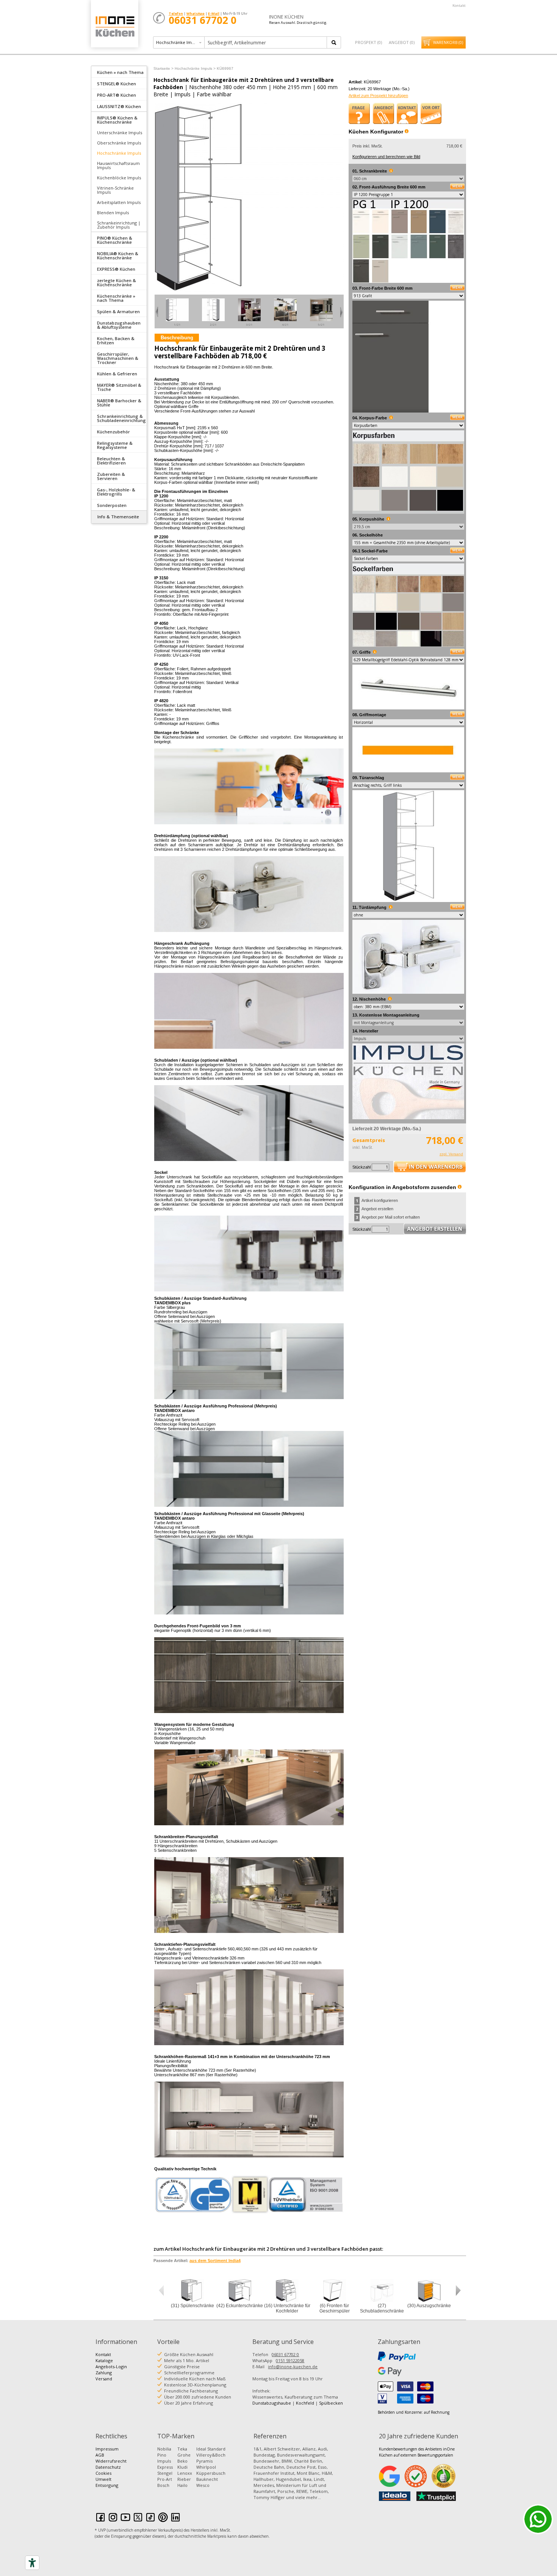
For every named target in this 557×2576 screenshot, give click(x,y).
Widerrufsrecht (111, 2461)
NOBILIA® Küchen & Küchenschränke (118, 256)
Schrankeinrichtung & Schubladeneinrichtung (121, 418)
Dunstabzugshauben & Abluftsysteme (119, 325)
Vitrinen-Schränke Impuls (115, 190)
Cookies (103, 2473)
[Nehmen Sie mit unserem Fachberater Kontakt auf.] (407, 113)
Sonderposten (112, 505)
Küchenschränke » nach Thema (116, 298)
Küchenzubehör (113, 432)
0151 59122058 (290, 2360)
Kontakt (459, 5)
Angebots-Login (111, 2367)
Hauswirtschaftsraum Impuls (118, 165)
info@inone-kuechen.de (293, 2367)
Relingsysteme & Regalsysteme (115, 445)
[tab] (119, 72)
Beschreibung (177, 338)
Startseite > (164, 68)
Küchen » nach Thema (120, 72)
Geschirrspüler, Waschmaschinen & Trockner (118, 358)
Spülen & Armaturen (118, 311)
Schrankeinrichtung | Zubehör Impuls (119, 225)
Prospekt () (368, 42)
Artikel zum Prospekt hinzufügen (378, 96)
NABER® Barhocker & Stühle (119, 403)
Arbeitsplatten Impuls (119, 202)
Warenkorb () (448, 42)
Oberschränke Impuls (119, 143)
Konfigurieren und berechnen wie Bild (386, 157)
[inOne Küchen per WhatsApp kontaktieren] (538, 2519)
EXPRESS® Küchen (116, 269)
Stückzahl (361, 1167)
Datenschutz (108, 2467)
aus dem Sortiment (215, 2261)
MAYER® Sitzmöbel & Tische (119, 387)
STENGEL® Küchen (117, 84)
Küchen (114, 26)
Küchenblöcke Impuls (119, 178)
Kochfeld (305, 2403)
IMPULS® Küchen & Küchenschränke (117, 120)
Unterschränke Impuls (120, 133)
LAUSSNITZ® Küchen (119, 106)
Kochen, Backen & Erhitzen (116, 340)
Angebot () (402, 42)
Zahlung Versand (104, 2376)
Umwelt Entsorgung (107, 2482)
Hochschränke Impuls (119, 153)
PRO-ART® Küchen (117, 95)
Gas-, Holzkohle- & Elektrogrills (116, 492)
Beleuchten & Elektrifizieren (111, 461)
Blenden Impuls (113, 213)
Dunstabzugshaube (272, 2403)
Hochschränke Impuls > (195, 68)
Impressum (107, 2449)
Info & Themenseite (118, 517)
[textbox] (266, 42)
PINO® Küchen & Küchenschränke (115, 240)
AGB (100, 2455)
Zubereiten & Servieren (111, 476)
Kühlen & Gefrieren (117, 374)
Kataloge (104, 2360)
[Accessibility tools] (32, 2563)
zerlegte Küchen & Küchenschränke (117, 282)
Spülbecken (331, 2403)
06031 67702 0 (285, 2354)
